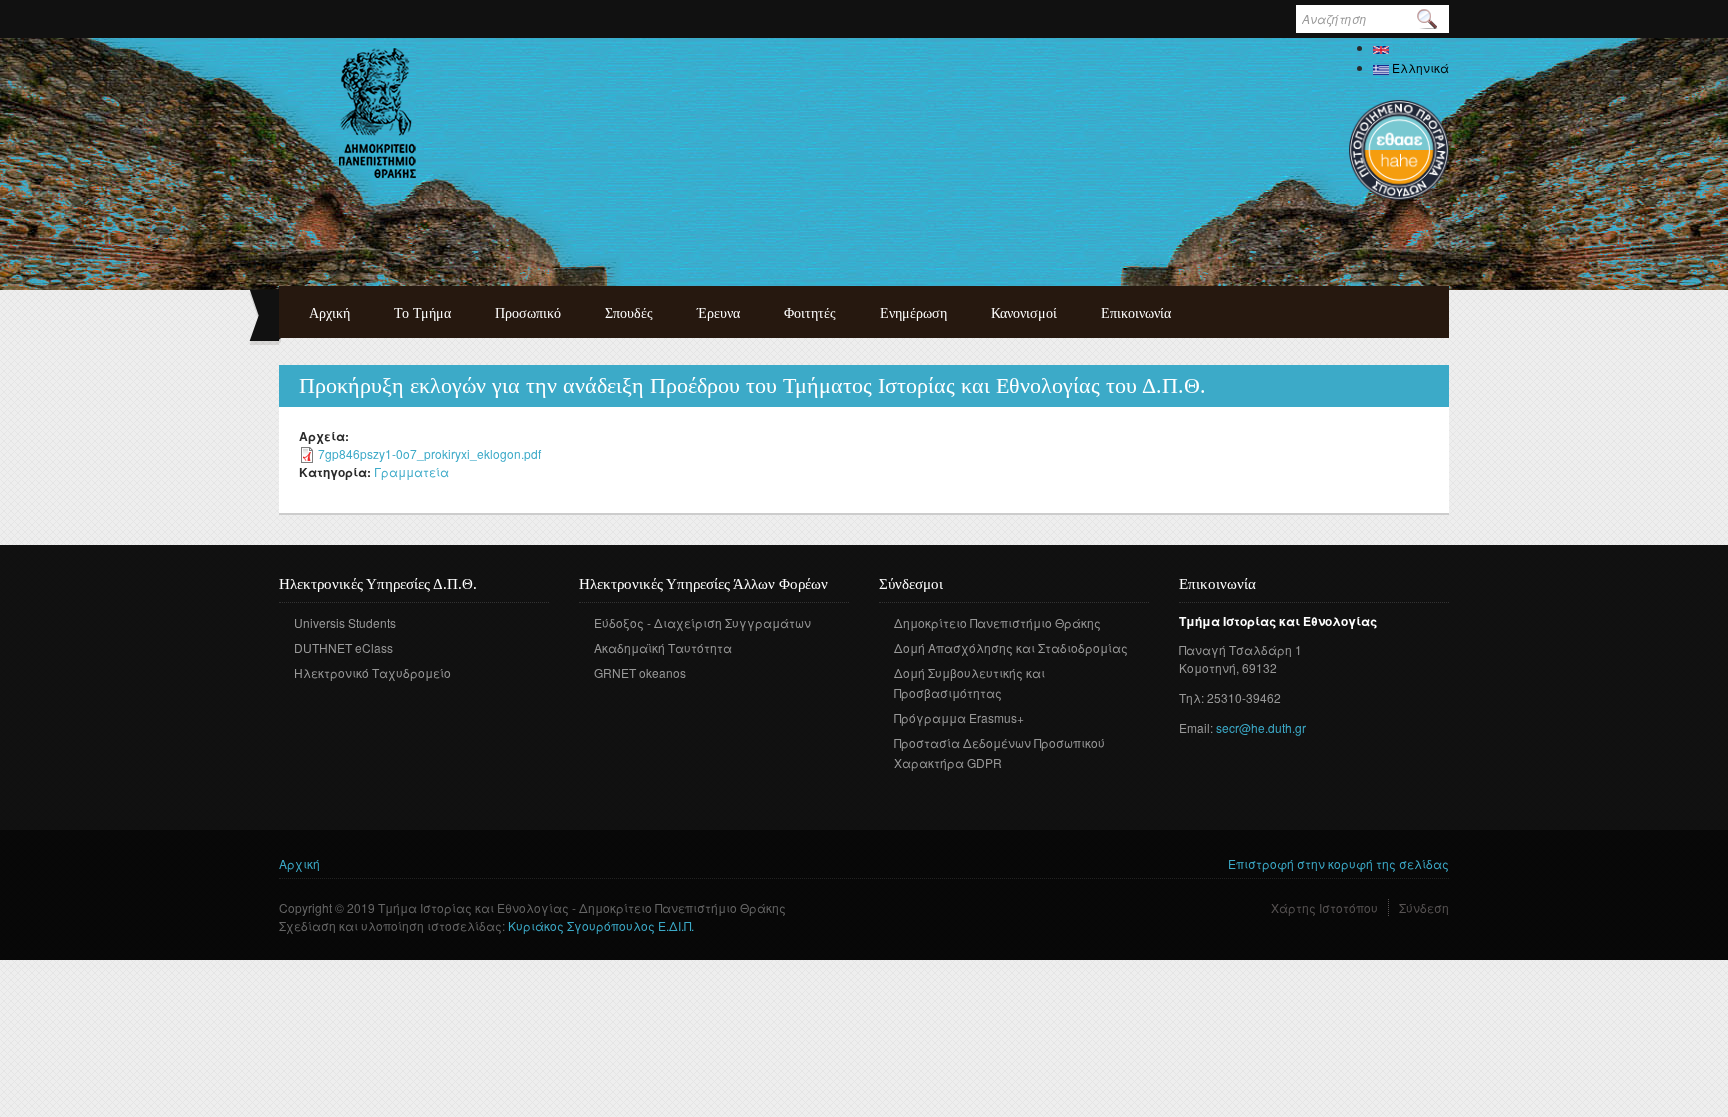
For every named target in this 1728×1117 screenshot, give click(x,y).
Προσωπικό (528, 313)
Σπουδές (629, 313)
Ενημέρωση (913, 313)
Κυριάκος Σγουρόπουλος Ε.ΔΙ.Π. (601, 925)
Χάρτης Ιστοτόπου (1324, 907)
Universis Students (345, 622)
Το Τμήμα (422, 313)
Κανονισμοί (1024, 313)
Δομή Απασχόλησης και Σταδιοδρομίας (1011, 647)
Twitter (922, 791)
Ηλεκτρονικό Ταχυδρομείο (372, 672)
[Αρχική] (377, 113)
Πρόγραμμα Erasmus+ (959, 717)
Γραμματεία (411, 471)
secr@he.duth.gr (1261, 727)
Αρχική (329, 313)
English (1411, 47)
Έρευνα (718, 313)
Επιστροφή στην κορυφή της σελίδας (1338, 863)
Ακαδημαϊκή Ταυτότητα (663, 647)
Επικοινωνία (1136, 313)
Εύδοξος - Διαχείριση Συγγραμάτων (702, 622)
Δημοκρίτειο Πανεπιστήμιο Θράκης (997, 622)
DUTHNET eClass (343, 647)
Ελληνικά (1419, 67)
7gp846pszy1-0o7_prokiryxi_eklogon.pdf (429, 453)
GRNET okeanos (640, 672)
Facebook (892, 791)
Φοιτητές (810, 313)
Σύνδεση (1424, 907)
